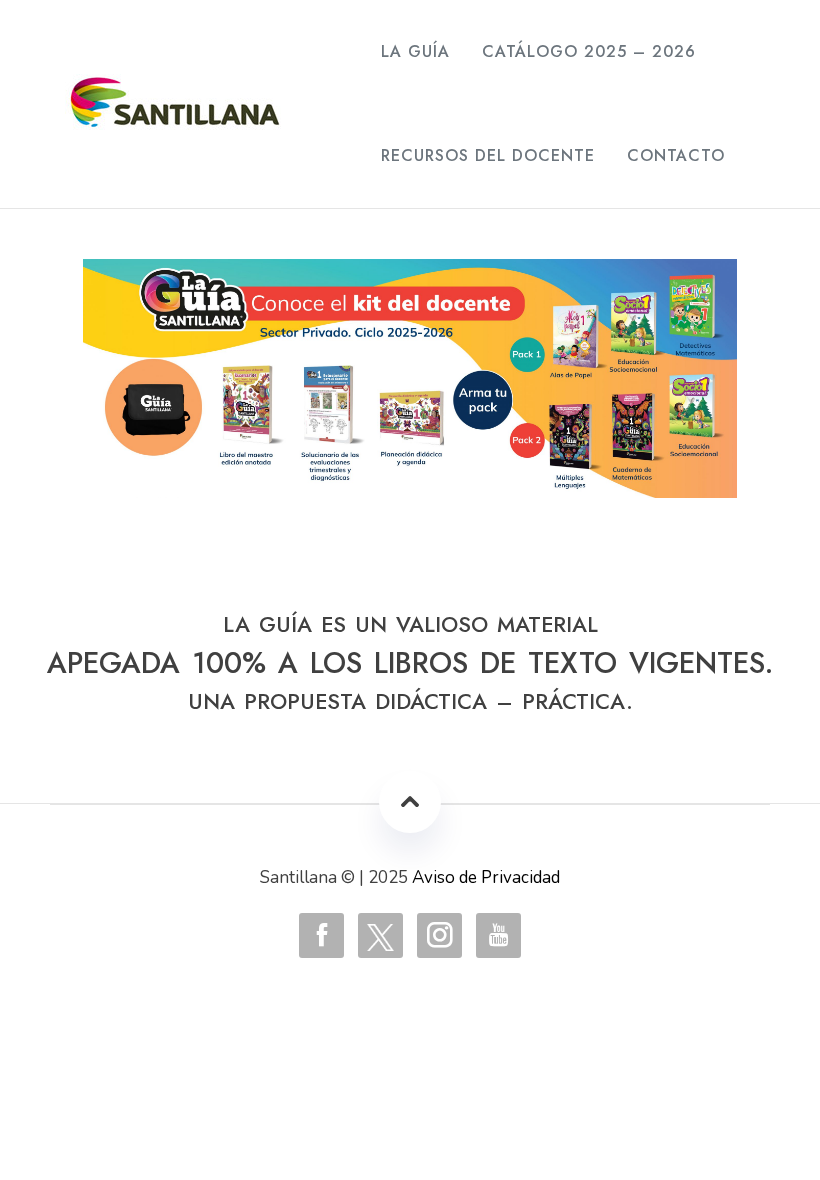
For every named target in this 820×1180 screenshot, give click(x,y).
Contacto (676, 155)
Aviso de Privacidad (486, 877)
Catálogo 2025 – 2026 (589, 51)
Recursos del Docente (488, 155)
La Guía (415, 51)
